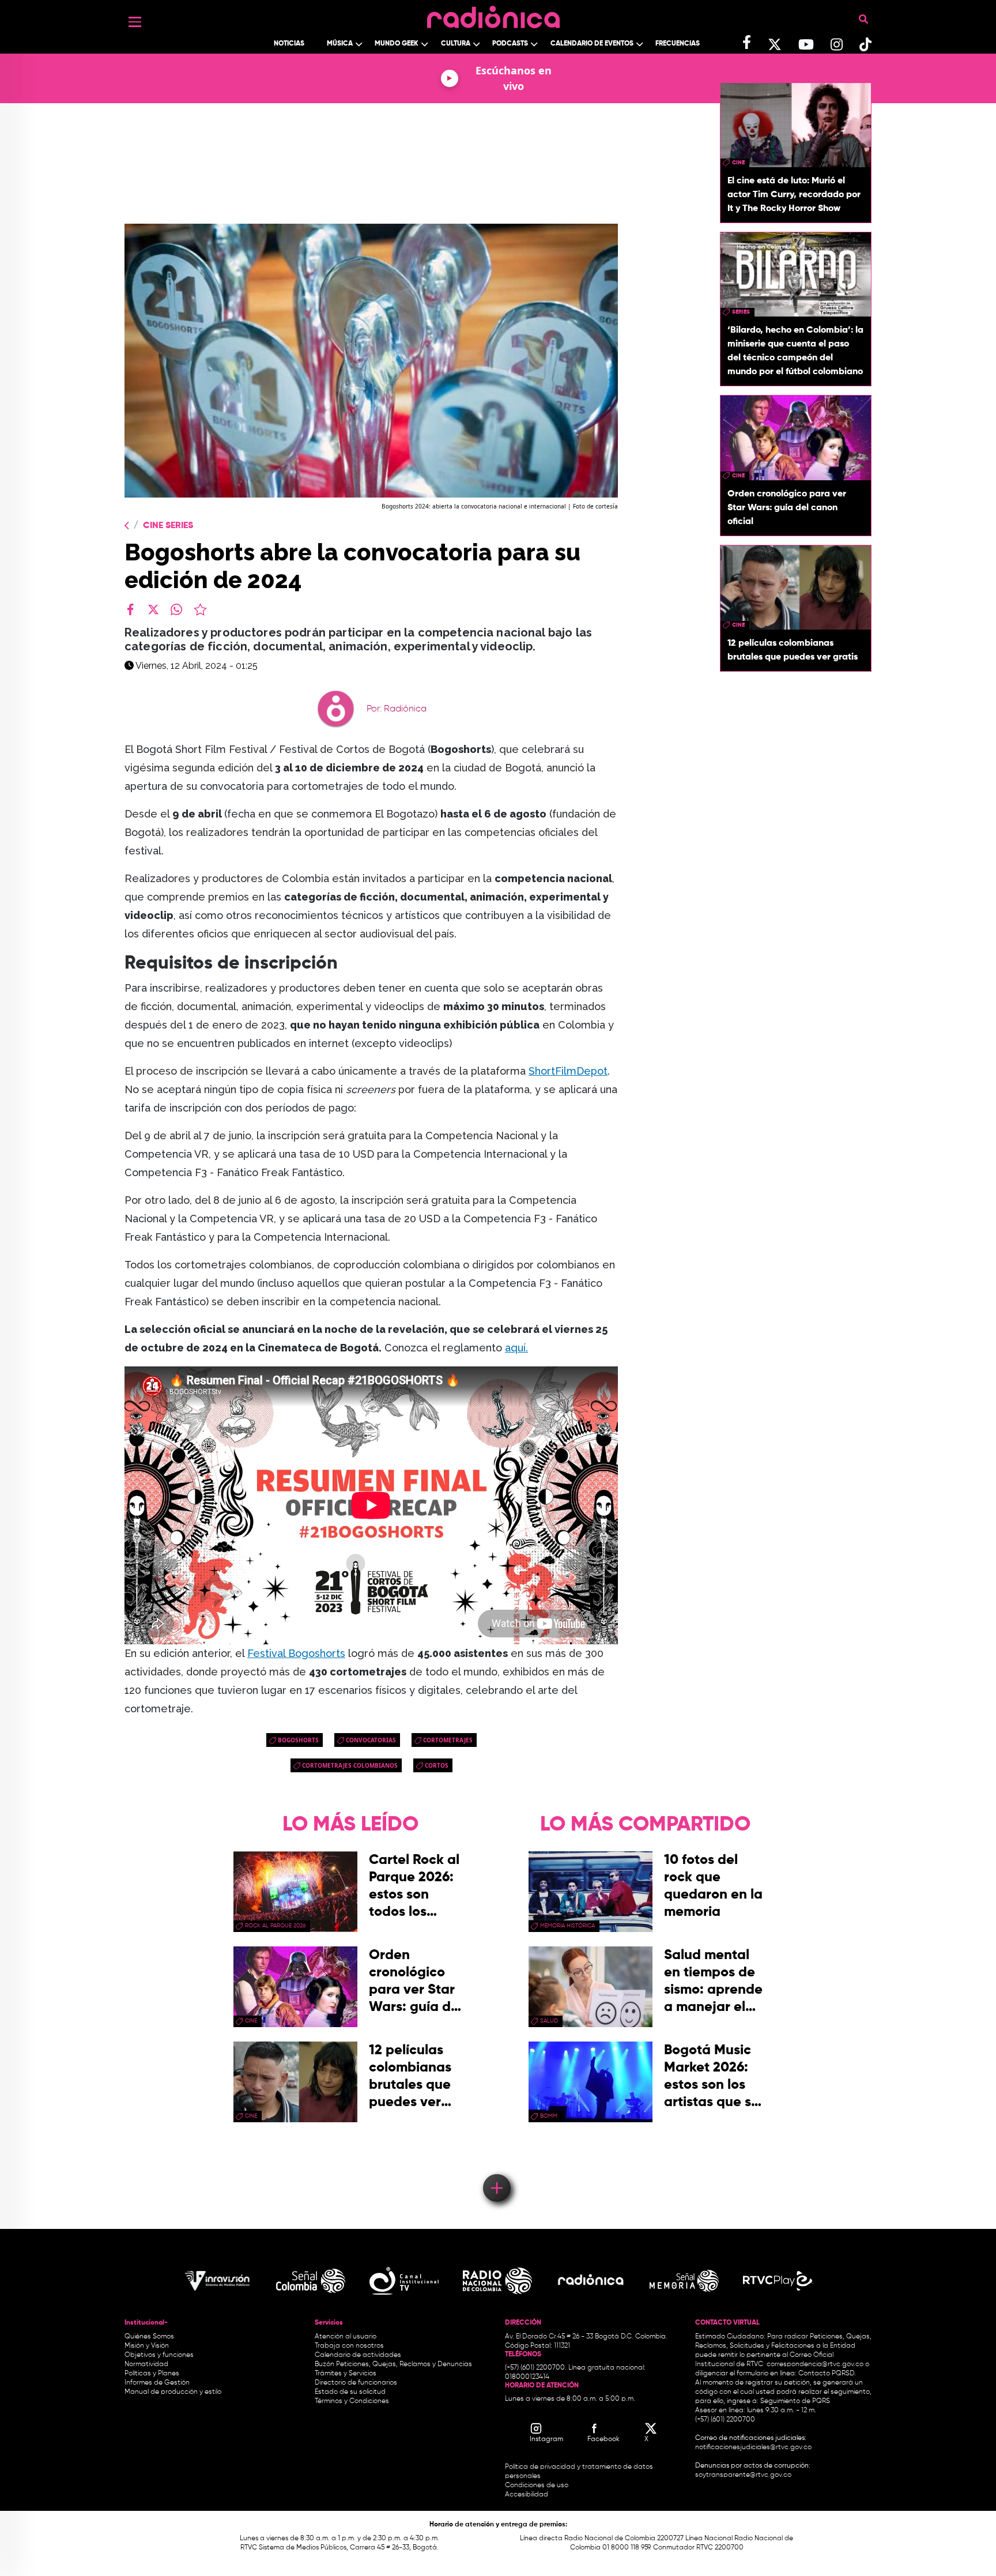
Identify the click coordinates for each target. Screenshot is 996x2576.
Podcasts (510, 44)
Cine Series (168, 526)
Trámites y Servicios (346, 2374)
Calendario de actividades (358, 2355)
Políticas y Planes (152, 2374)
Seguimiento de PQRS (795, 2401)
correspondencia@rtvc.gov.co (815, 2364)
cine (738, 163)
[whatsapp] (176, 609)
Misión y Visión (147, 2346)
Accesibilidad (527, 2495)
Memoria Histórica (567, 1926)
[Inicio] (493, 14)
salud (549, 2021)
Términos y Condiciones (352, 2401)
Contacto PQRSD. (827, 2374)
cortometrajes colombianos (350, 1765)
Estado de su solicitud (350, 2392)
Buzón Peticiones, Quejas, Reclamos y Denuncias (393, 2364)
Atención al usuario (346, 2337)
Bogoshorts (298, 1740)
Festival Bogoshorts (296, 1653)
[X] (153, 609)
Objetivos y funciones (159, 2355)
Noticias (289, 44)
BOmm (549, 2116)
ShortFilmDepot (568, 1071)
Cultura (456, 44)
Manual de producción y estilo (173, 2392)
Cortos (437, 1765)
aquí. (516, 1348)
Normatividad (146, 2364)
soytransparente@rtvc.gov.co (743, 2475)
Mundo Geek (397, 44)
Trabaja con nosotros (349, 2346)
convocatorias (371, 1740)
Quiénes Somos (149, 2337)
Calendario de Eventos (592, 44)
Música (340, 44)
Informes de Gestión (157, 2383)
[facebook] (130, 609)
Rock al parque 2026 (275, 1926)
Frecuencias (678, 44)
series (741, 312)
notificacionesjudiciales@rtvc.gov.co (753, 2447)
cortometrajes (448, 1740)
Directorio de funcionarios (356, 2383)
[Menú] (135, 22)
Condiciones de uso (537, 2485)
